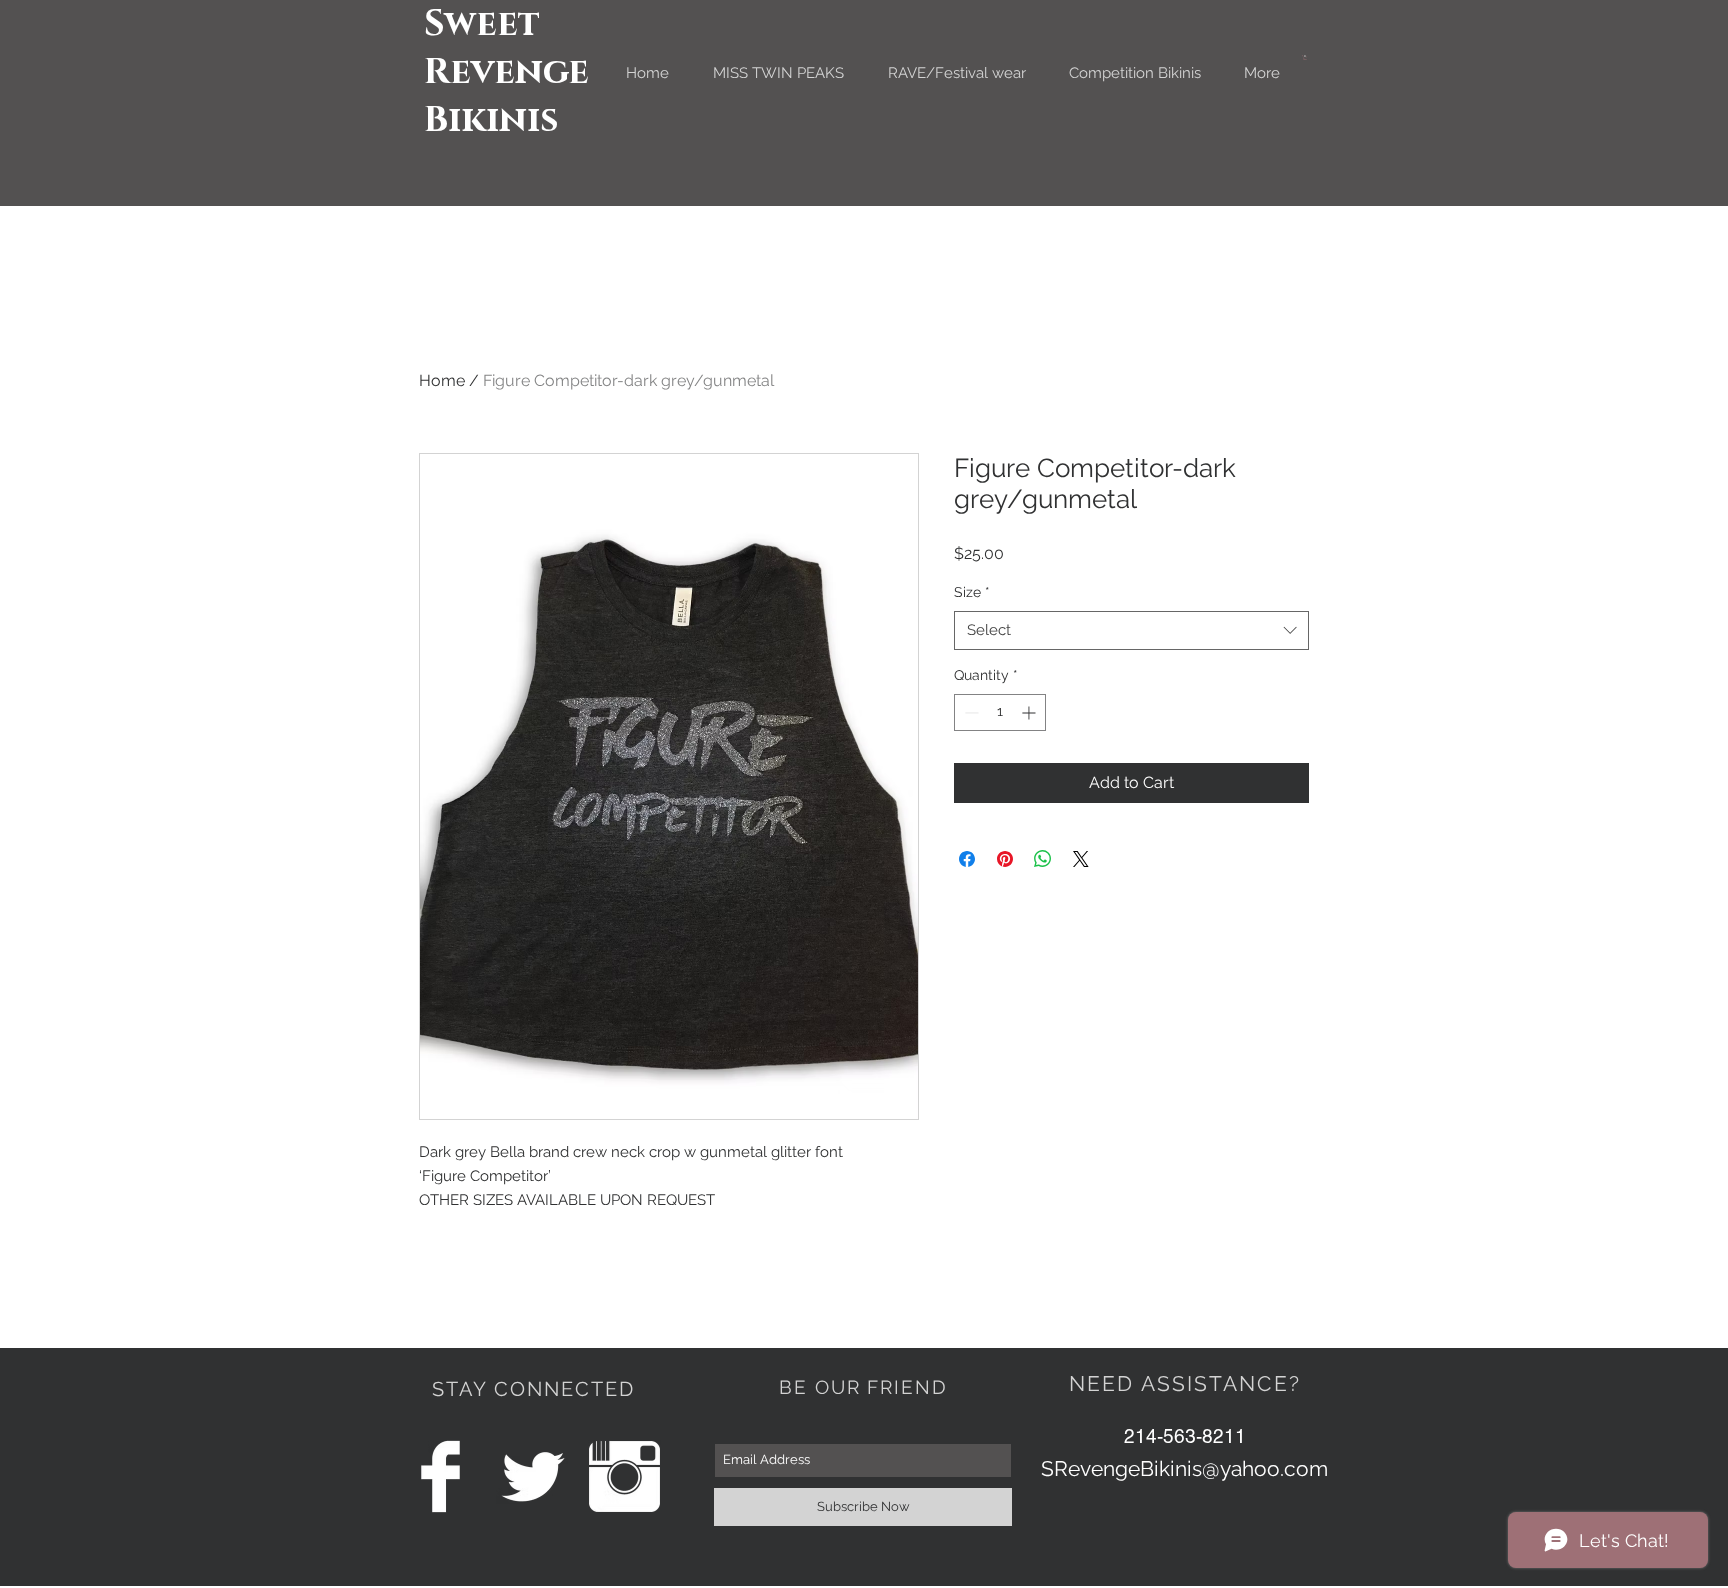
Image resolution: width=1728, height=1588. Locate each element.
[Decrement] (969, 712)
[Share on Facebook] (967, 859)
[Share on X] (1081, 859)
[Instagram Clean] (624, 1476)
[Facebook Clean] (440, 1476)
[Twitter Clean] (532, 1476)
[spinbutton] (1000, 712)
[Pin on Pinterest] (1005, 859)
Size (972, 592)
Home (442, 380)
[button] (1305, 57)
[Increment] (1030, 712)
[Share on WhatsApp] (1043, 859)
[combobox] (1131, 630)
